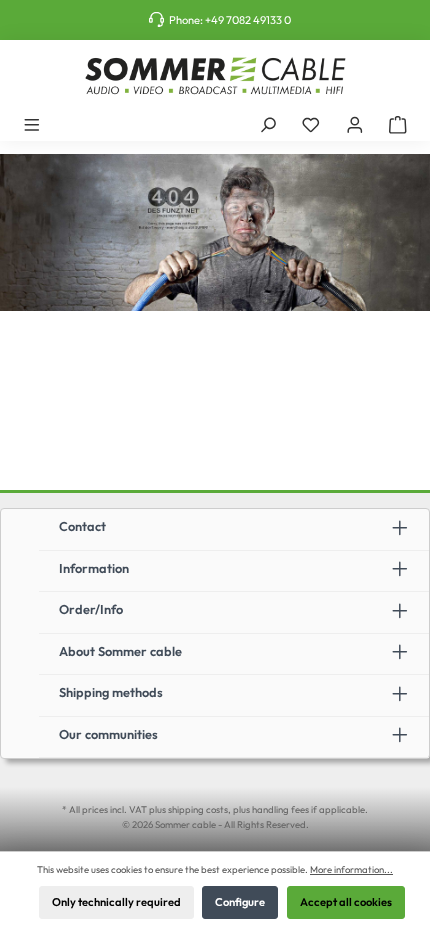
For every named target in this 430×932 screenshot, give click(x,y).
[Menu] (32, 124)
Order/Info (91, 609)
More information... (351, 869)
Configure (240, 902)
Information (94, 568)
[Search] (268, 124)
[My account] (355, 124)
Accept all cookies (346, 902)
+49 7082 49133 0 (248, 20)
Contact (82, 526)
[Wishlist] (311, 124)
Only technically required (116, 902)
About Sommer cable (120, 651)
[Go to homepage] (215, 76)
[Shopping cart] (398, 124)
